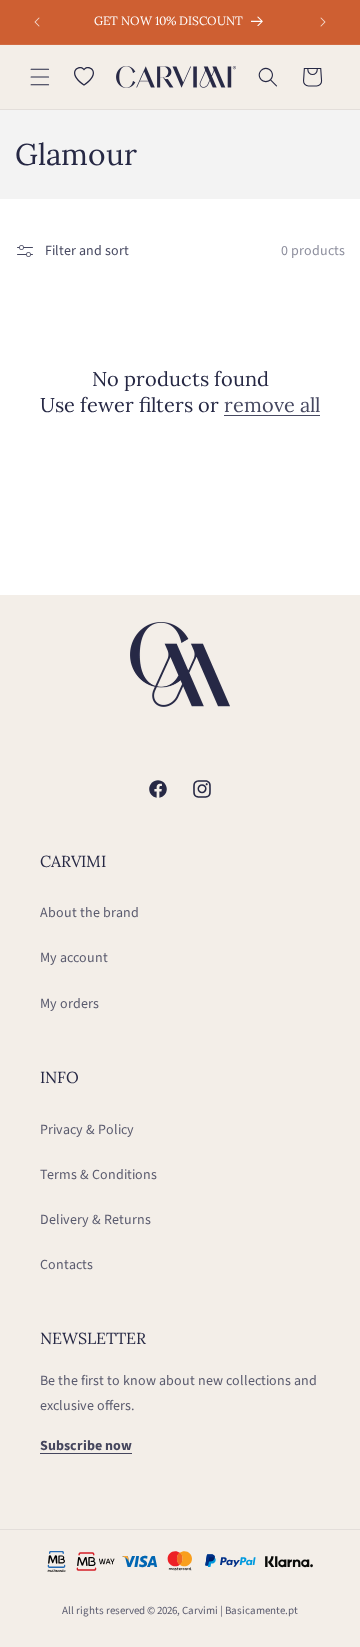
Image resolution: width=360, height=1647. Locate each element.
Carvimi (200, 1610)
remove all (272, 404)
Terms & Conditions (98, 1175)
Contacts (66, 1265)
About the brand (89, 913)
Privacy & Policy (87, 1130)
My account (74, 958)
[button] (40, 77)
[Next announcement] (323, 22)
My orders (69, 1004)
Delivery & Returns (95, 1220)
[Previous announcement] (37, 22)
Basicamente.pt (261, 1610)
